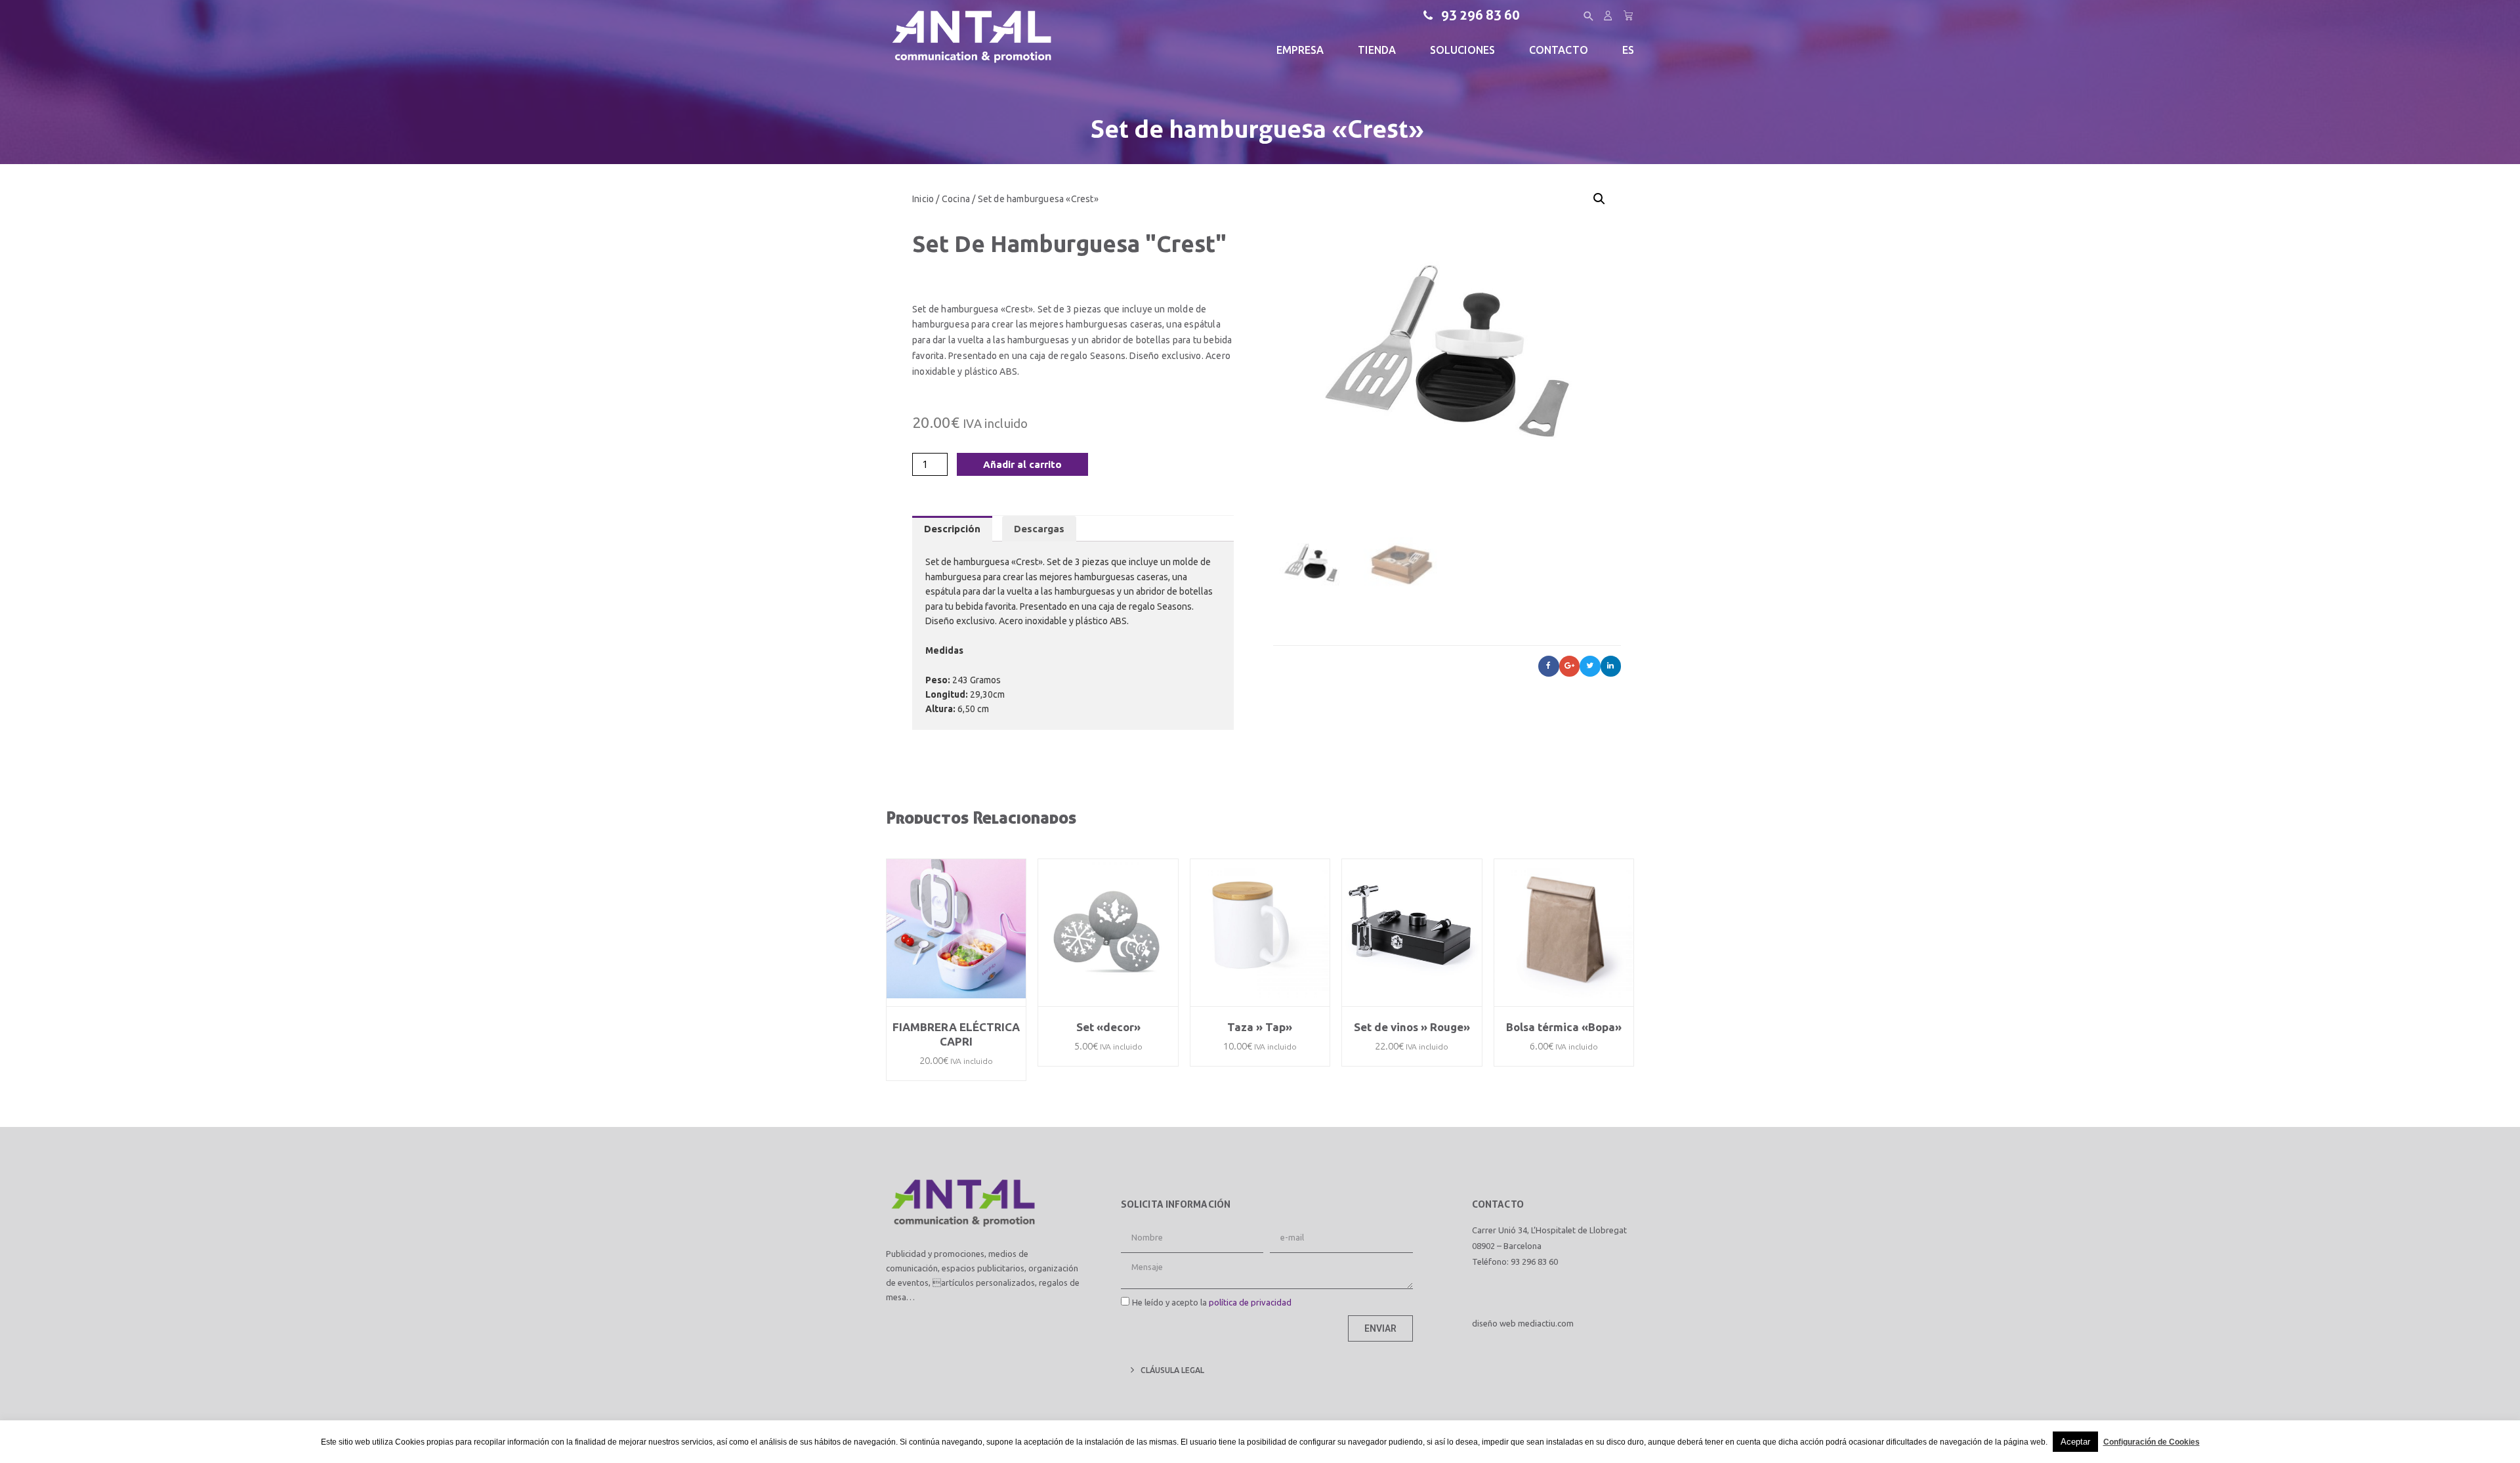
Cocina (956, 199)
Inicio (923, 199)
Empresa (1300, 50)
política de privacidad (1250, 1302)
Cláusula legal (1172, 1370)
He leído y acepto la (1212, 1302)
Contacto (1559, 50)
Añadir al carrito (1022, 464)
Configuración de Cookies (2152, 1442)
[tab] (952, 529)
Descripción (952, 529)
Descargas (1039, 529)
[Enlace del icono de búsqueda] (1589, 16)
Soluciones (1462, 50)
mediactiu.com (1546, 1323)
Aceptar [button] (2075, 1442)
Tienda (1377, 50)
